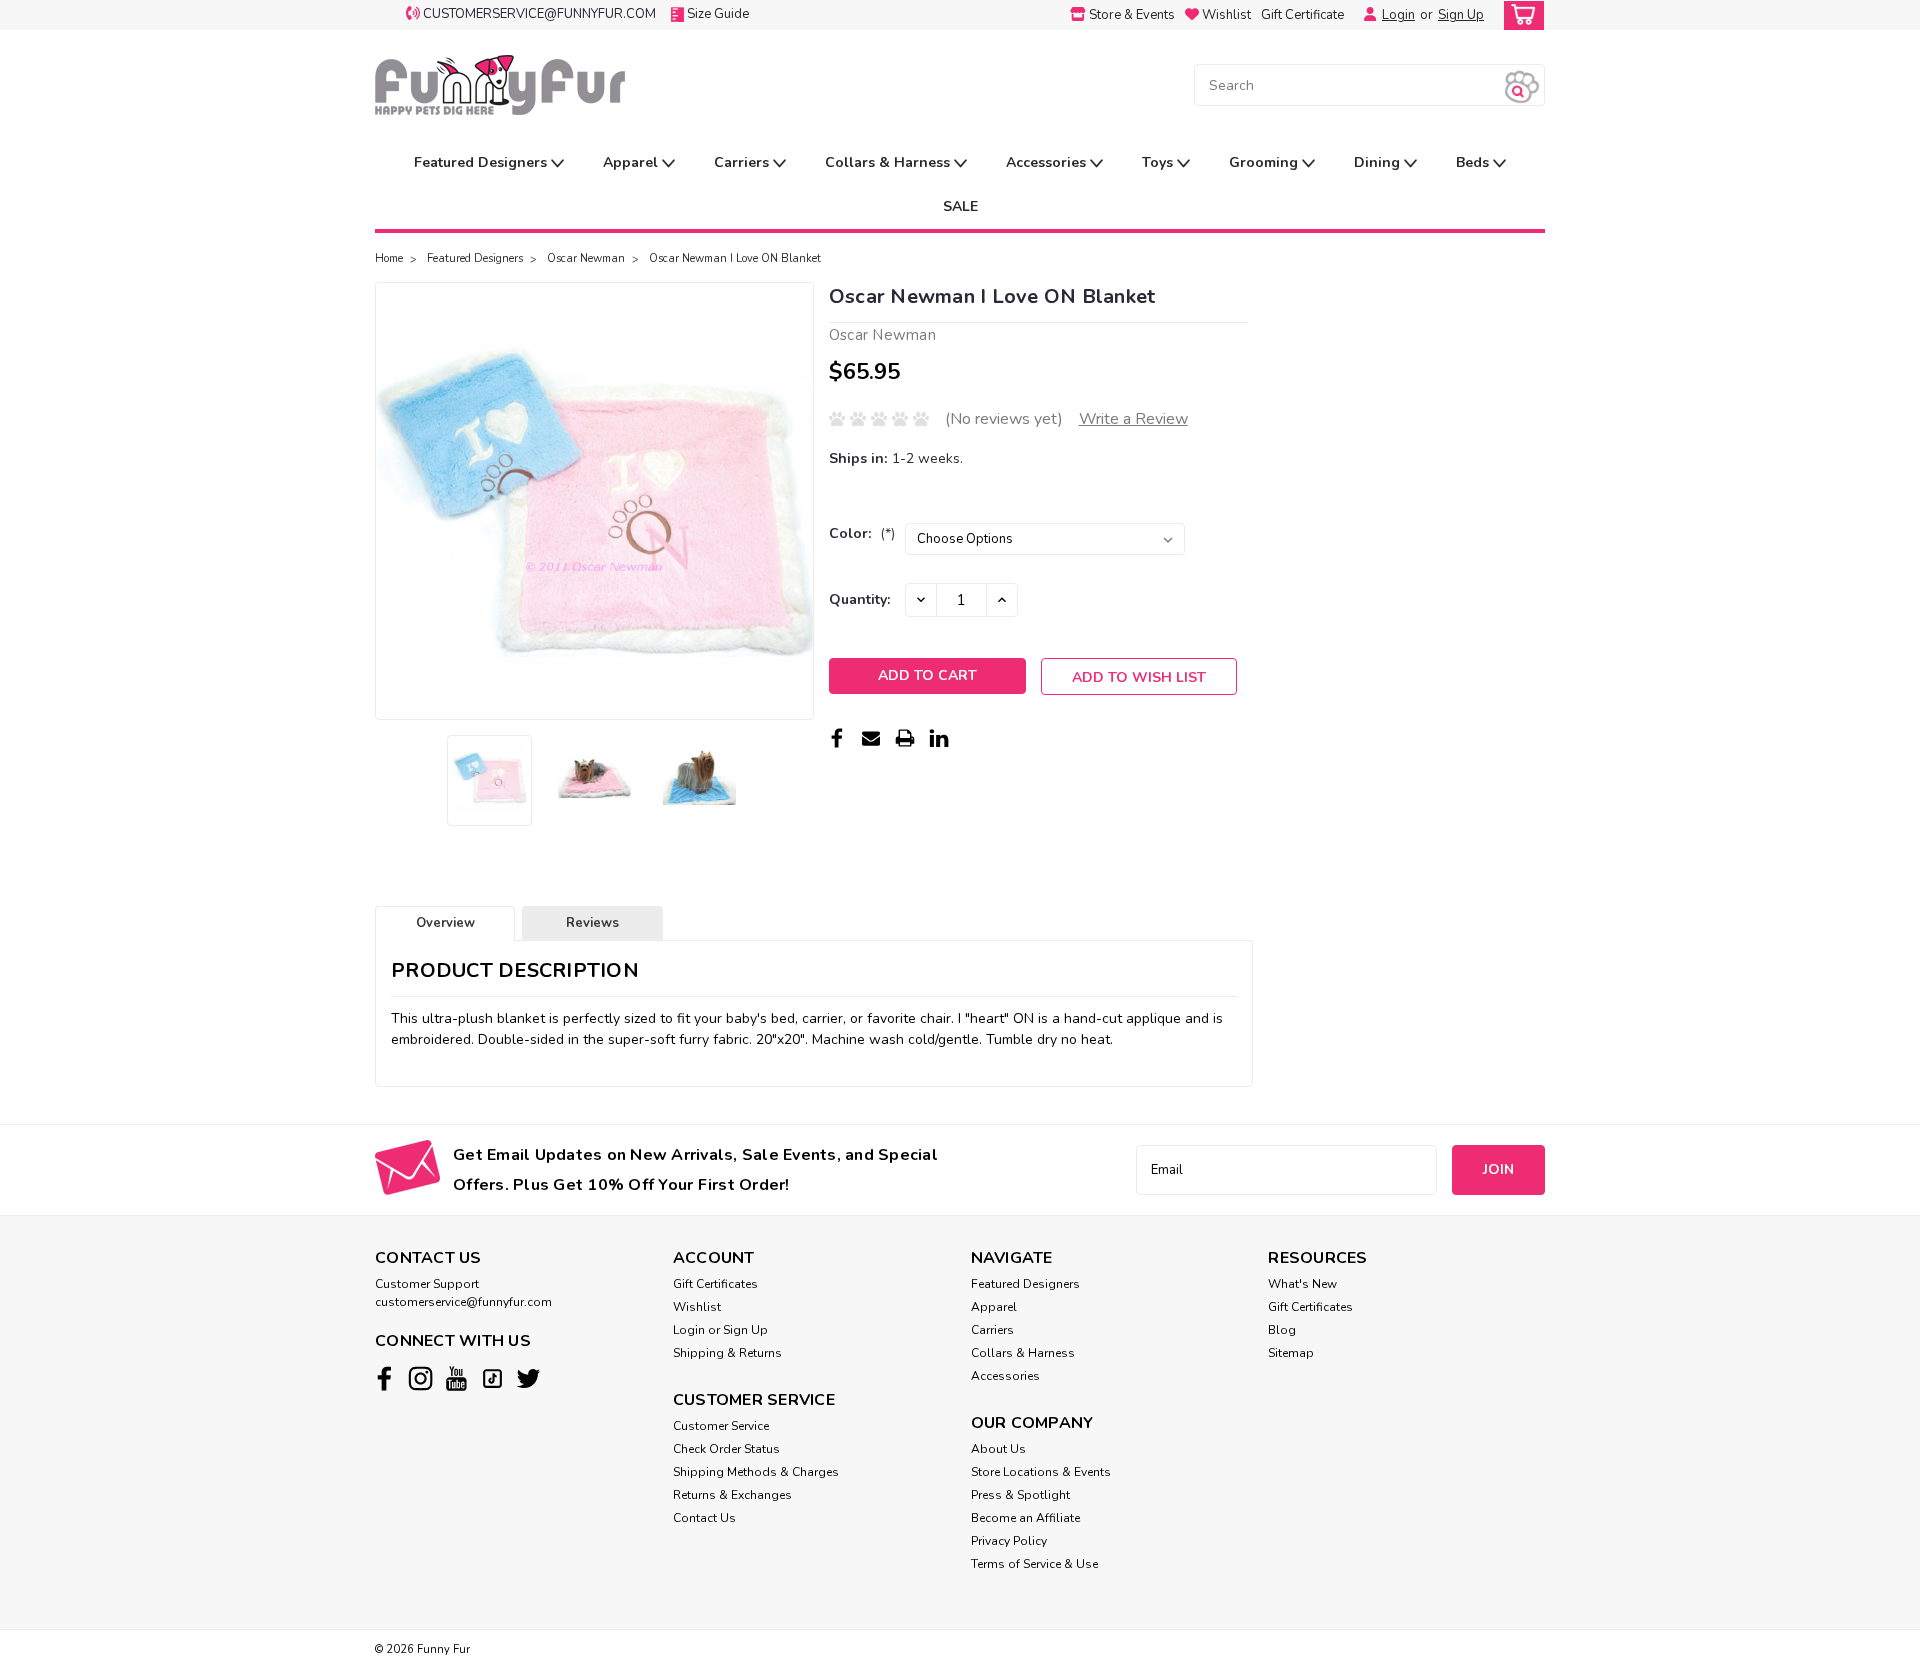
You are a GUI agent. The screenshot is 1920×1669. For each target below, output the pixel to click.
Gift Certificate (1302, 15)
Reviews (592, 923)
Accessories (1048, 162)
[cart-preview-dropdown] (1519, 15)
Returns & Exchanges (732, 1495)
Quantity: (859, 599)
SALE (960, 206)
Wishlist (697, 1307)
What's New (1302, 1284)
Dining (1379, 162)
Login (1398, 15)
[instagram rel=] (420, 1378)
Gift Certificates (715, 1284)
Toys (1159, 162)
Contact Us (704, 1518)
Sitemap (1291, 1353)
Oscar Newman (586, 258)
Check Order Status (726, 1449)
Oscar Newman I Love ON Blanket (735, 258)
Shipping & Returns (727, 1353)
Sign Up (1461, 15)
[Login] (1365, 15)
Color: (862, 533)
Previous (392, 501)
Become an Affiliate (1025, 1518)
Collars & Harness (889, 162)
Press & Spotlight (1020, 1495)
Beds (1474, 162)
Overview (445, 923)
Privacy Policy (1009, 1541)
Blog (1282, 1330)
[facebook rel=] (384, 1378)
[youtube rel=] (456, 1378)
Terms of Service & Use (1034, 1564)
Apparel (632, 162)
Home (389, 258)
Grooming (1265, 162)
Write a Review (1133, 419)
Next (796, 501)
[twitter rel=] (528, 1378)
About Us (998, 1449)
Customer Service (721, 1426)
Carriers (743, 162)
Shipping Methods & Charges (756, 1472)
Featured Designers (482, 162)
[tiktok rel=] (492, 1378)
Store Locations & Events (1041, 1472)
